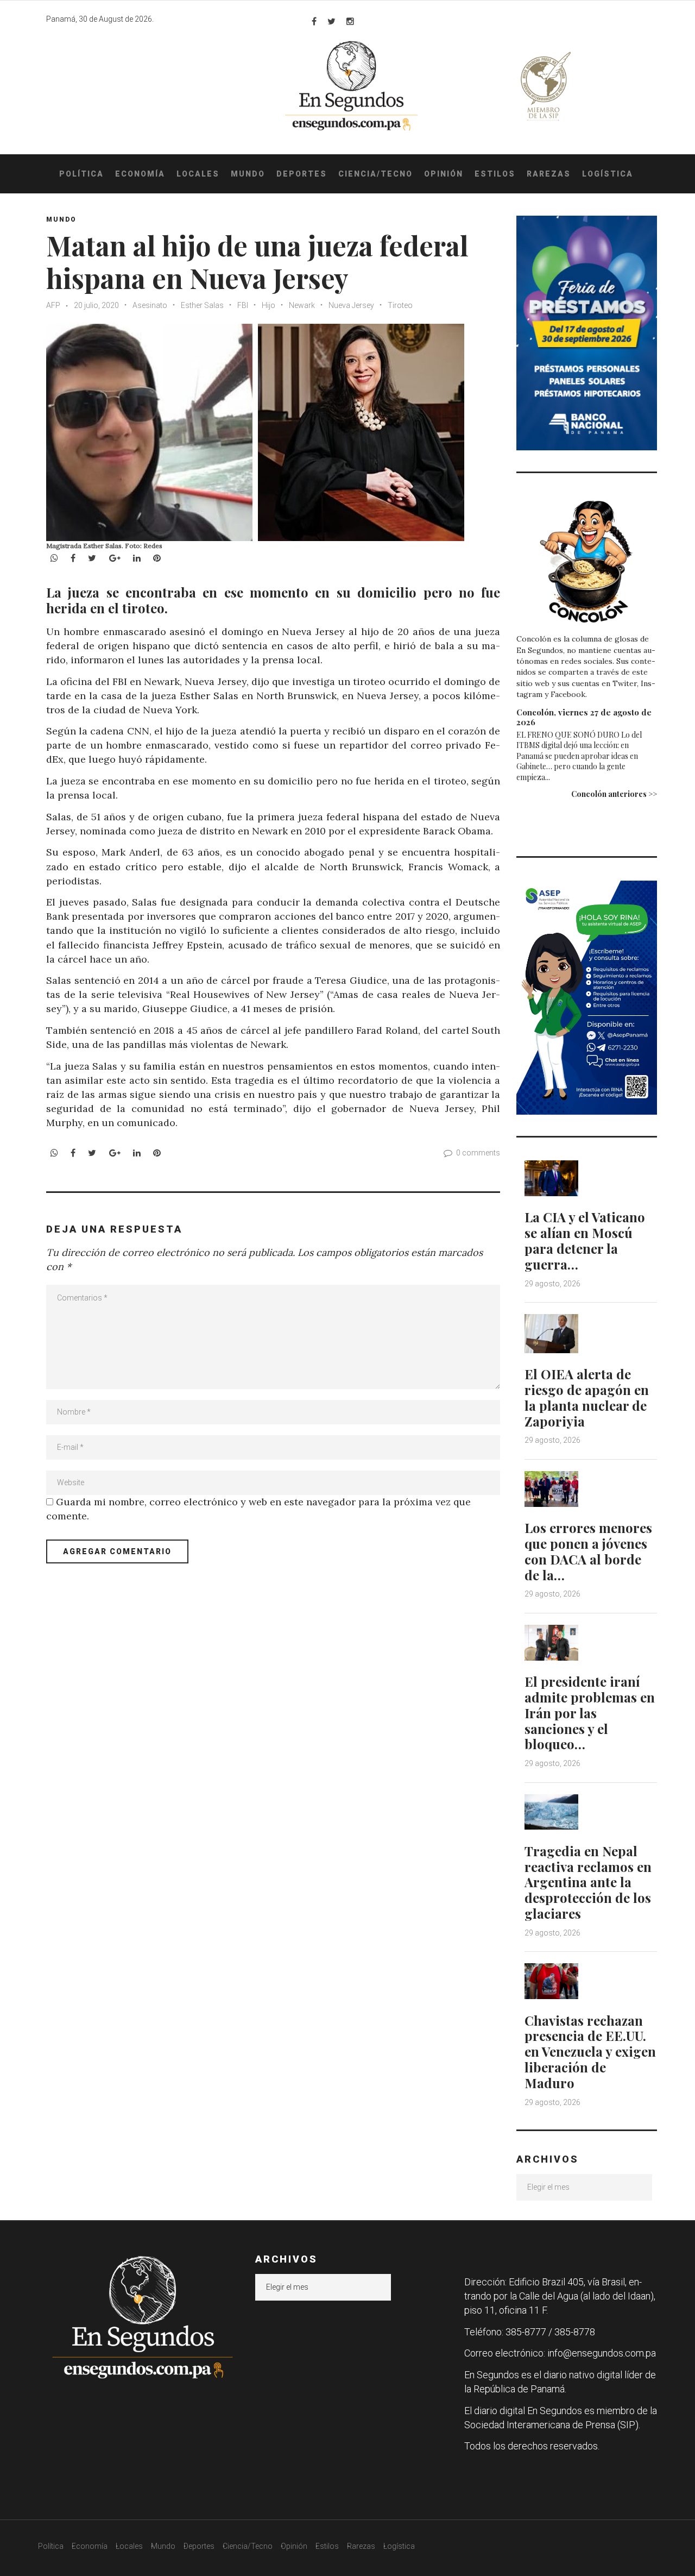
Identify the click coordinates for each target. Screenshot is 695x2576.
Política (81, 174)
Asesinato (150, 305)
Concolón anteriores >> (614, 794)
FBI (243, 305)
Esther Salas (202, 305)
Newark (302, 305)
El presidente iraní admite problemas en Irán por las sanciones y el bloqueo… (590, 1713)
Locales (198, 174)
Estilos (495, 174)
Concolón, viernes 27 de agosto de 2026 (584, 717)
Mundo (248, 174)
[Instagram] (350, 21)
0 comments (478, 1153)
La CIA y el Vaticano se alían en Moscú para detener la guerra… (585, 1240)
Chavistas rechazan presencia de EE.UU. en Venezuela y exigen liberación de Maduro (590, 2052)
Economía (140, 174)
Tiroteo (400, 305)
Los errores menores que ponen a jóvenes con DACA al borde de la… (588, 1551)
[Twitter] (331, 21)
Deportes (302, 174)
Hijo (268, 305)
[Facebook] (314, 21)
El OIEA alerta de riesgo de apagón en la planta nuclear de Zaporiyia (587, 1397)
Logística (608, 174)
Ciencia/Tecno (375, 174)
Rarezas (549, 174)
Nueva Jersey (351, 305)
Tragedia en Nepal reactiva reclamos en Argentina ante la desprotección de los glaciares (588, 1882)
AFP (54, 305)
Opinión (444, 174)
